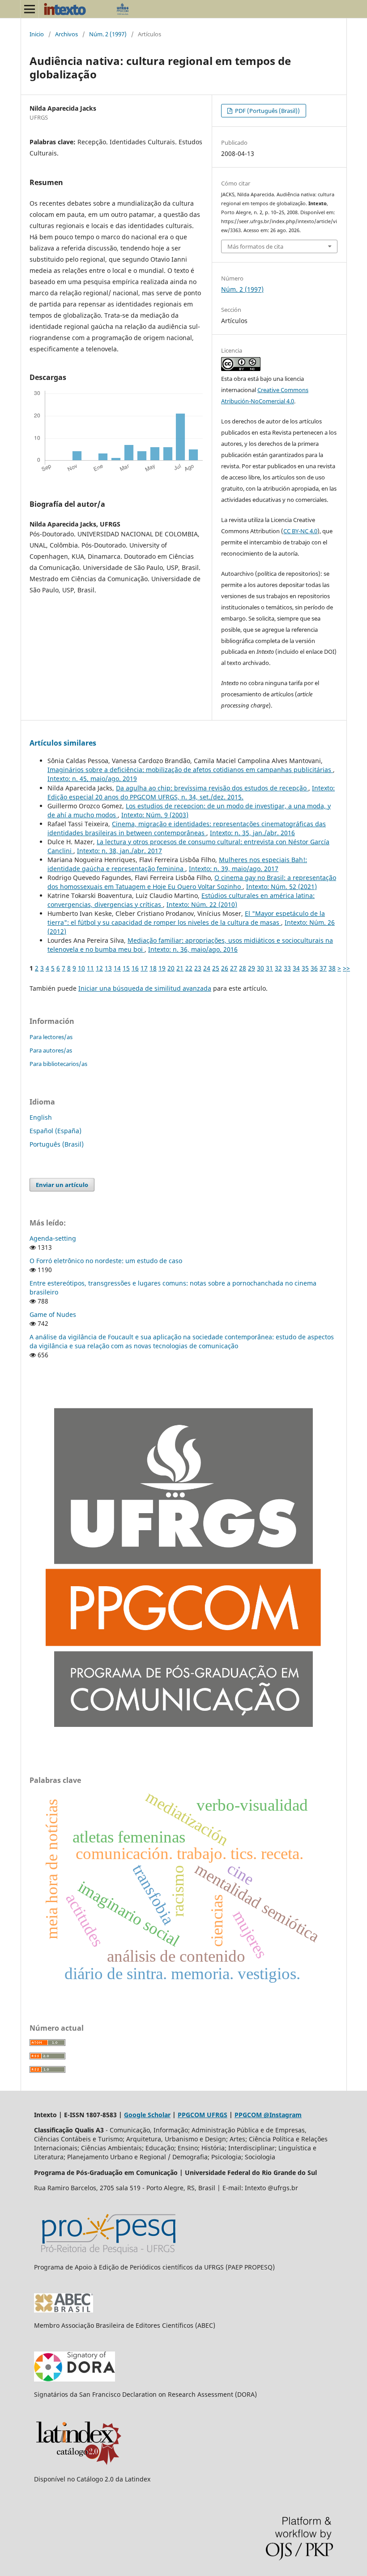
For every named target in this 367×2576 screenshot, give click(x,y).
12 (99, 968)
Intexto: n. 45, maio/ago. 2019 (92, 779)
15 (126, 968)
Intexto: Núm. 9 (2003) (155, 815)
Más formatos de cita (255, 246)
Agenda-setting (53, 1238)
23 (198, 968)
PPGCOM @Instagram (268, 2115)
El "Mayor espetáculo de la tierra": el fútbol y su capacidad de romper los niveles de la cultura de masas (186, 918)
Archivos (66, 34)
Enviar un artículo (62, 1185)
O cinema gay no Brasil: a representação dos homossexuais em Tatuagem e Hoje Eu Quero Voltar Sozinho (192, 882)
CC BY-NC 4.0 (300, 531)
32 (278, 968)
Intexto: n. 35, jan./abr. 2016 (252, 833)
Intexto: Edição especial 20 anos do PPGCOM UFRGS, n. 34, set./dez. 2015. (191, 792)
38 (332, 968)
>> (346, 968)
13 (108, 968)
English (41, 1117)
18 (153, 968)
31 (269, 968)
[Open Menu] (30, 9)
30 (260, 968)
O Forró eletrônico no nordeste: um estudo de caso (106, 1261)
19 (162, 968)
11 (90, 968)
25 (216, 968)
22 (189, 968)
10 (81, 968)
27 (234, 968)
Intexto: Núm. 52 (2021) (282, 887)
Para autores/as (51, 1050)
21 (180, 968)
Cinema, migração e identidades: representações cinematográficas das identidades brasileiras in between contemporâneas (187, 828)
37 (323, 968)
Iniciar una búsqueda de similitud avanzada (145, 988)
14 (117, 968)
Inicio (37, 34)
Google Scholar (147, 2115)
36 (314, 968)
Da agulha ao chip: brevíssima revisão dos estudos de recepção (212, 788)
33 (287, 968)
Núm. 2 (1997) (108, 34)
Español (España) (55, 1131)
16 (135, 968)
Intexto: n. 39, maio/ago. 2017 (234, 869)
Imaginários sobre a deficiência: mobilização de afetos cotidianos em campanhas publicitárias (190, 770)
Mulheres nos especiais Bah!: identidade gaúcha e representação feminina (177, 864)
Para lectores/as (51, 1037)
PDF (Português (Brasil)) (267, 111)
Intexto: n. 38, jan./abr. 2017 (119, 851)
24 (207, 968)
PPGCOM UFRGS (203, 2115)
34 (296, 968)
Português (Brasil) (57, 1144)
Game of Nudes (53, 1314)
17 (144, 968)
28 (243, 968)
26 (225, 968)
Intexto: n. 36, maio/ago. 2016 (193, 949)
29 (252, 968)
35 (305, 968)
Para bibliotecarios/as (58, 1064)
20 (171, 968)
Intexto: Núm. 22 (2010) (202, 904)
